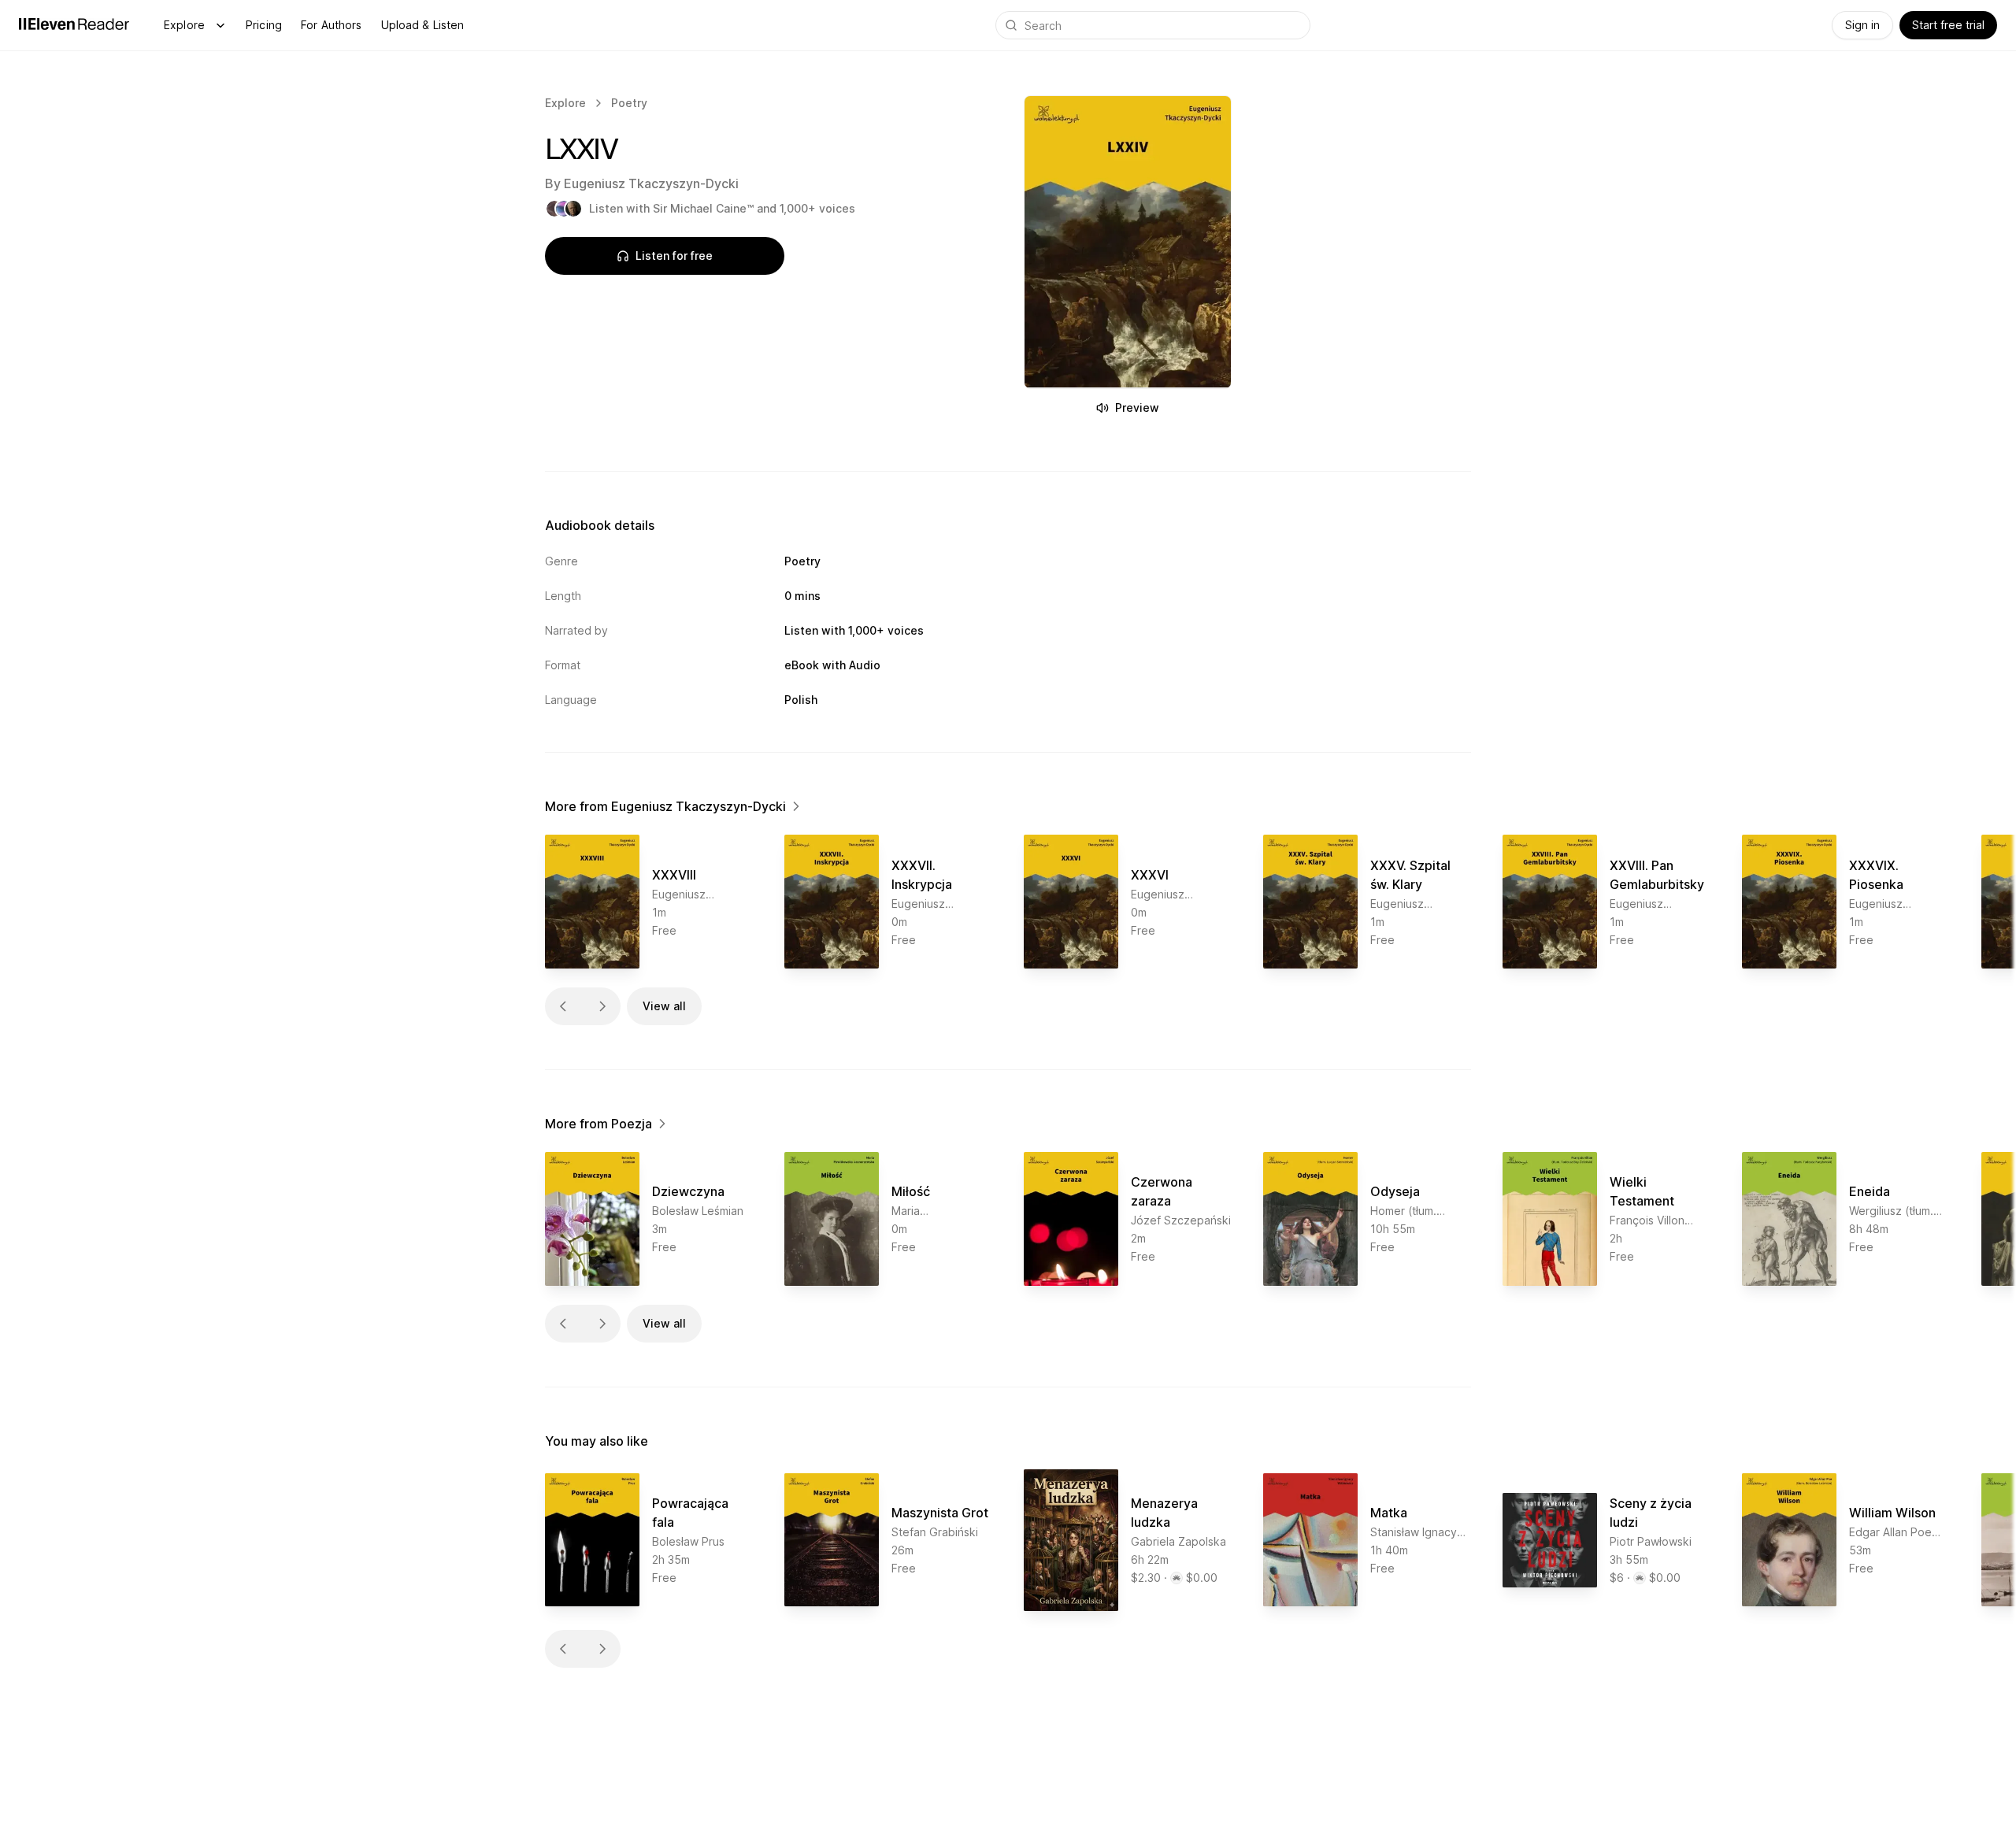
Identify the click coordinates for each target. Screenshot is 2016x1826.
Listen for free (674, 256)
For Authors (332, 25)
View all (664, 1006)
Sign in (1862, 25)
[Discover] (220, 25)
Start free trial (1948, 25)
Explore (184, 25)
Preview (1137, 407)
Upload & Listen (423, 25)
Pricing (264, 25)
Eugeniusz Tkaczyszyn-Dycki (651, 183)
